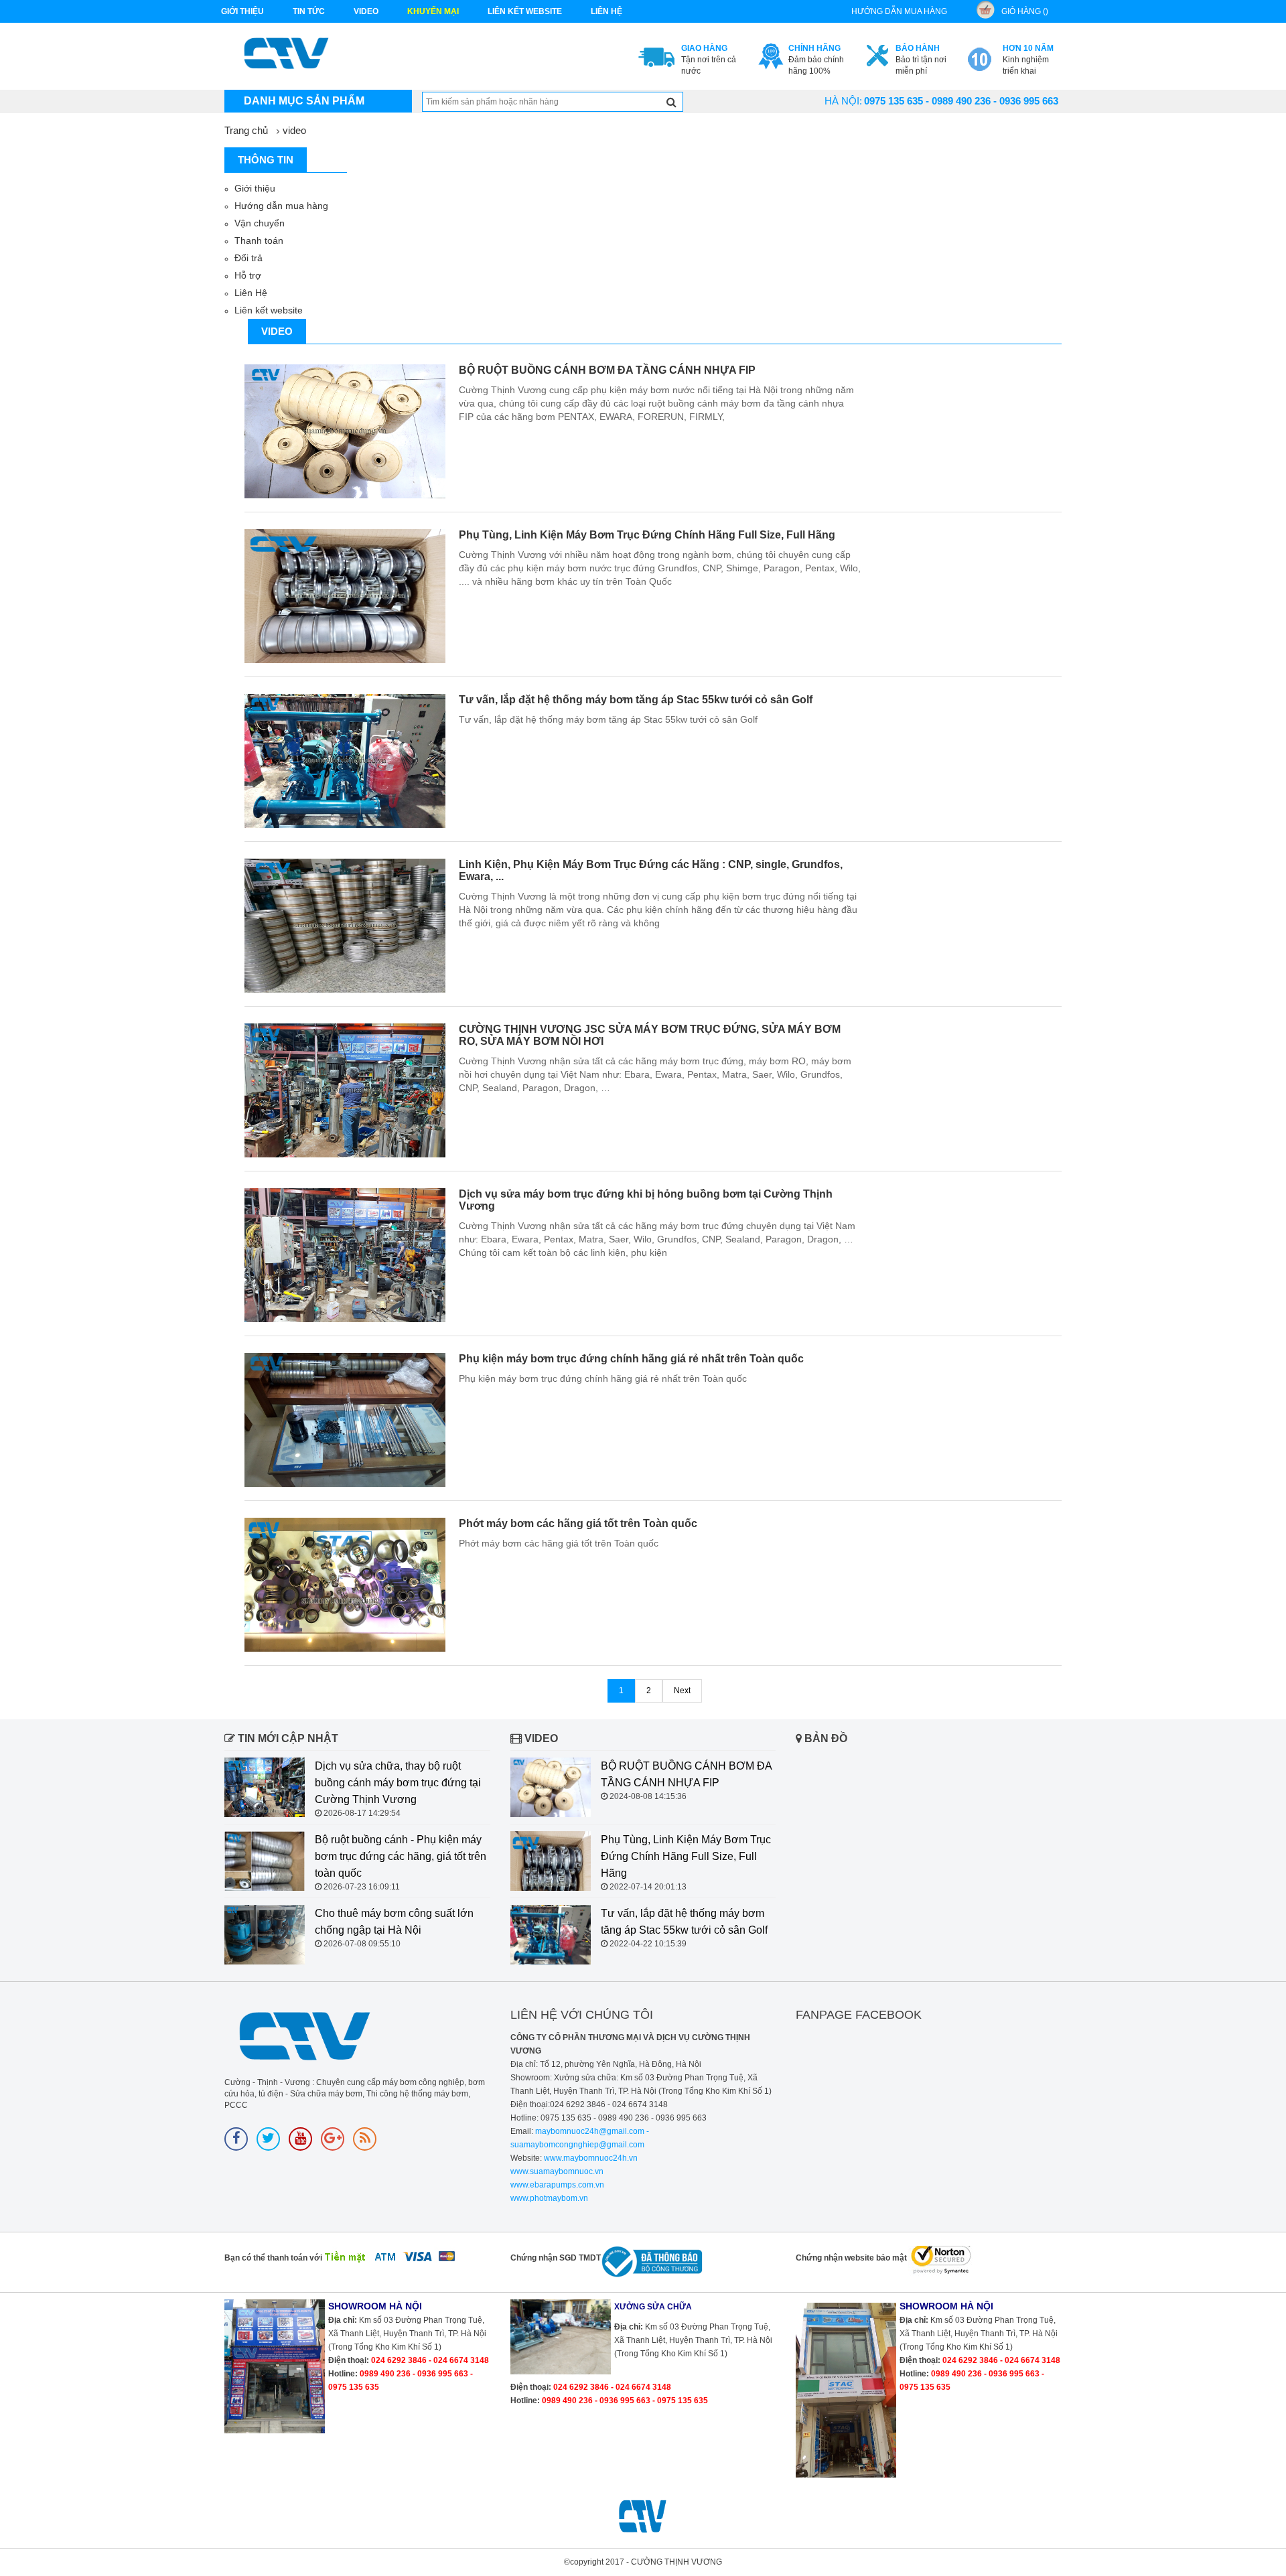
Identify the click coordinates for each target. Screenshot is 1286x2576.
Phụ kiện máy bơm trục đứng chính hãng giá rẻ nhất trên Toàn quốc (631, 1359)
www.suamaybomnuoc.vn (557, 2171)
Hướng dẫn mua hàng (281, 206)
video (366, 11)
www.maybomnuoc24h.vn (590, 2158)
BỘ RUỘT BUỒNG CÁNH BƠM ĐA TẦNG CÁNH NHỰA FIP (607, 370)
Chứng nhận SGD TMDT (556, 2258)
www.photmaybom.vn (549, 2198)
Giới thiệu (242, 11)
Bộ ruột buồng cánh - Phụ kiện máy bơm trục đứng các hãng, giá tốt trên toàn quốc (401, 1856)
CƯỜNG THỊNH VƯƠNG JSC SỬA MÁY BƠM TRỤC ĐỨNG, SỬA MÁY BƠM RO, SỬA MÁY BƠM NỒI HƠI (650, 1035)
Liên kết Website (525, 11)
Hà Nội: (843, 101)
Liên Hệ (251, 293)
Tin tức (309, 11)
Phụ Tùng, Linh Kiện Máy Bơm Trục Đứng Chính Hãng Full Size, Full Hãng (647, 535)
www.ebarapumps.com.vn (557, 2185)
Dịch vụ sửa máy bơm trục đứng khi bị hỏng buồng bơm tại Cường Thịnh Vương (646, 1200)
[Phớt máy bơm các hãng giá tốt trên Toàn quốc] (345, 1585)
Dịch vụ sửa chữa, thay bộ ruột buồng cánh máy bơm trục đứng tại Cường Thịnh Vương (398, 1783)
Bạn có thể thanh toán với (273, 2258)
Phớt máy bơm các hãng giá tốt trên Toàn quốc (578, 1523)
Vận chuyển (260, 223)
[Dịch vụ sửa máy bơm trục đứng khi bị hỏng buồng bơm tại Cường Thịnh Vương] (345, 1255)
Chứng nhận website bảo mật (851, 2258)
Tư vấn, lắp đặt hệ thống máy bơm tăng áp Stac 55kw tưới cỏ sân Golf (636, 700)
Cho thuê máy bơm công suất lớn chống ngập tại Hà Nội (394, 1922)
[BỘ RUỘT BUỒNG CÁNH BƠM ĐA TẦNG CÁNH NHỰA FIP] (345, 431)
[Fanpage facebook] (236, 2139)
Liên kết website (269, 310)
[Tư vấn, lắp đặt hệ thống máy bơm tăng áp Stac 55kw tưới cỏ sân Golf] (345, 761)
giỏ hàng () (1025, 11)
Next (682, 1691)
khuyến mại (433, 11)
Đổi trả (248, 258)
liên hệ (606, 11)
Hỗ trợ (248, 275)
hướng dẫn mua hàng (899, 11)
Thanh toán (259, 240)
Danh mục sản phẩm (304, 101)
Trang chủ (246, 130)
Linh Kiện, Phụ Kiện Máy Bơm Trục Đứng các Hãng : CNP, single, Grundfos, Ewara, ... (651, 870)
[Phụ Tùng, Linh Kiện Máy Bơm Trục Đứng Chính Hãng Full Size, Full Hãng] (345, 596)
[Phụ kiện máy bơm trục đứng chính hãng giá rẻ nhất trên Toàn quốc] (345, 1420)
